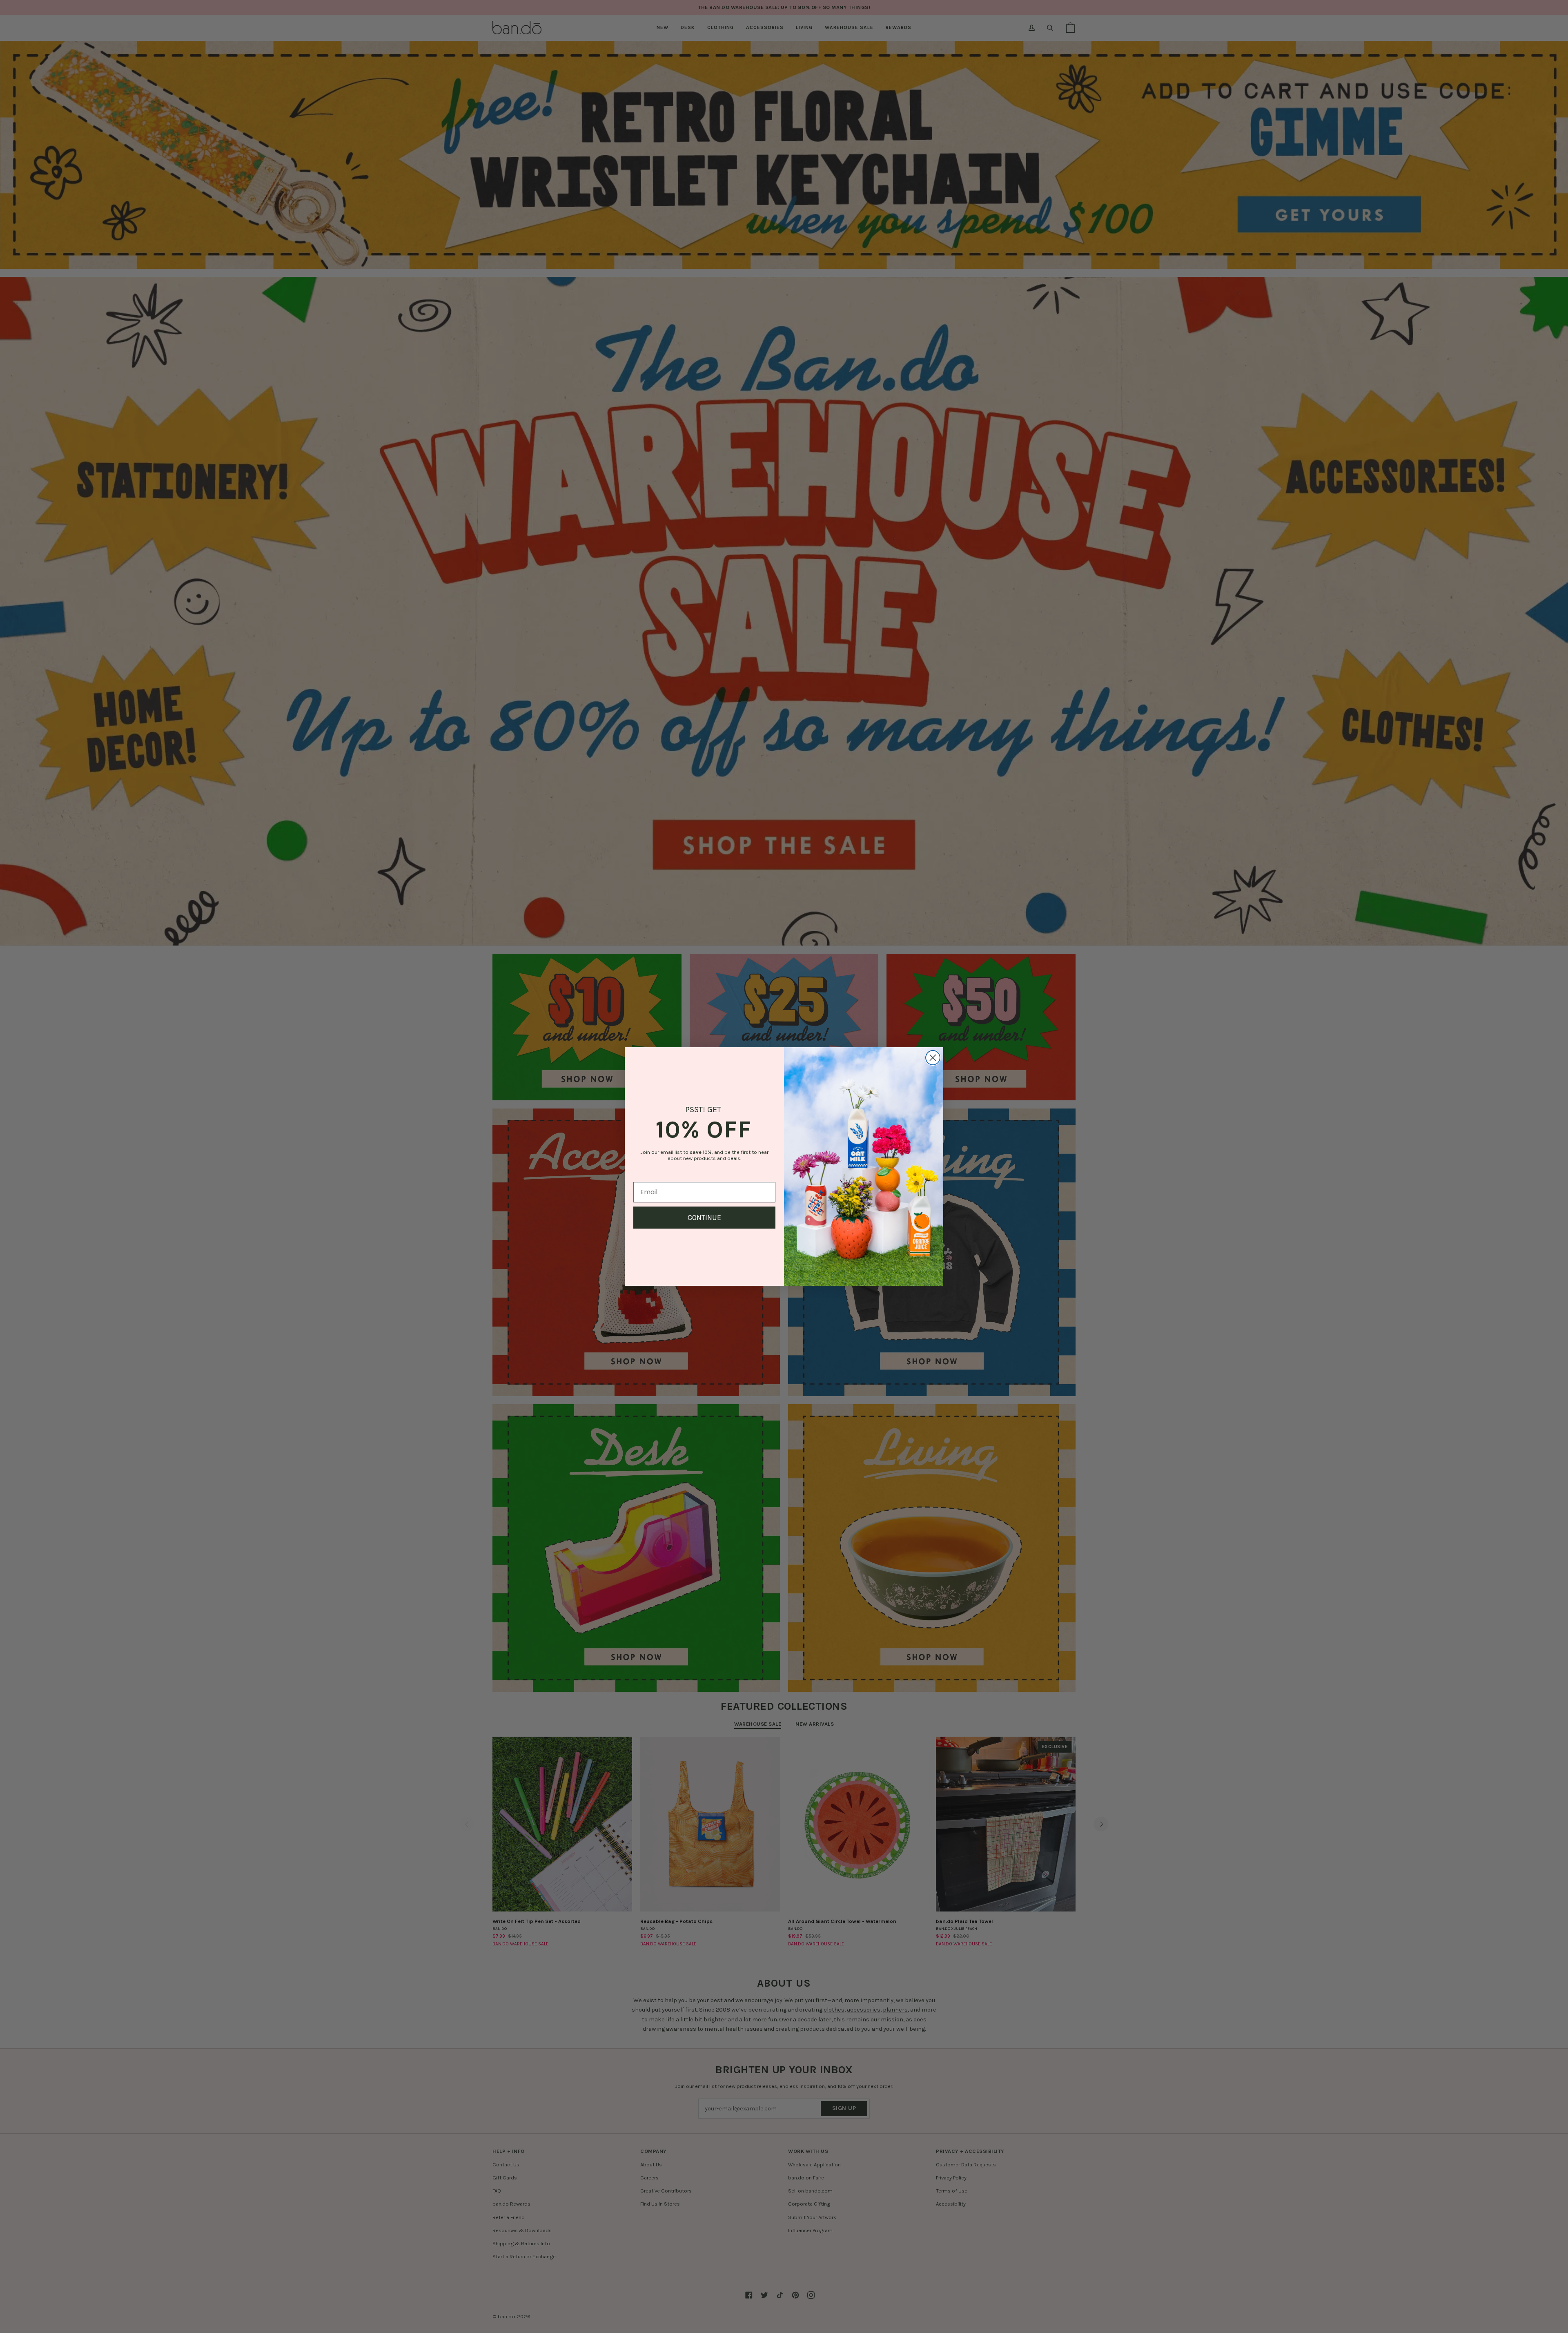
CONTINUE (704, 1218)
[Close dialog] (933, 1058)
